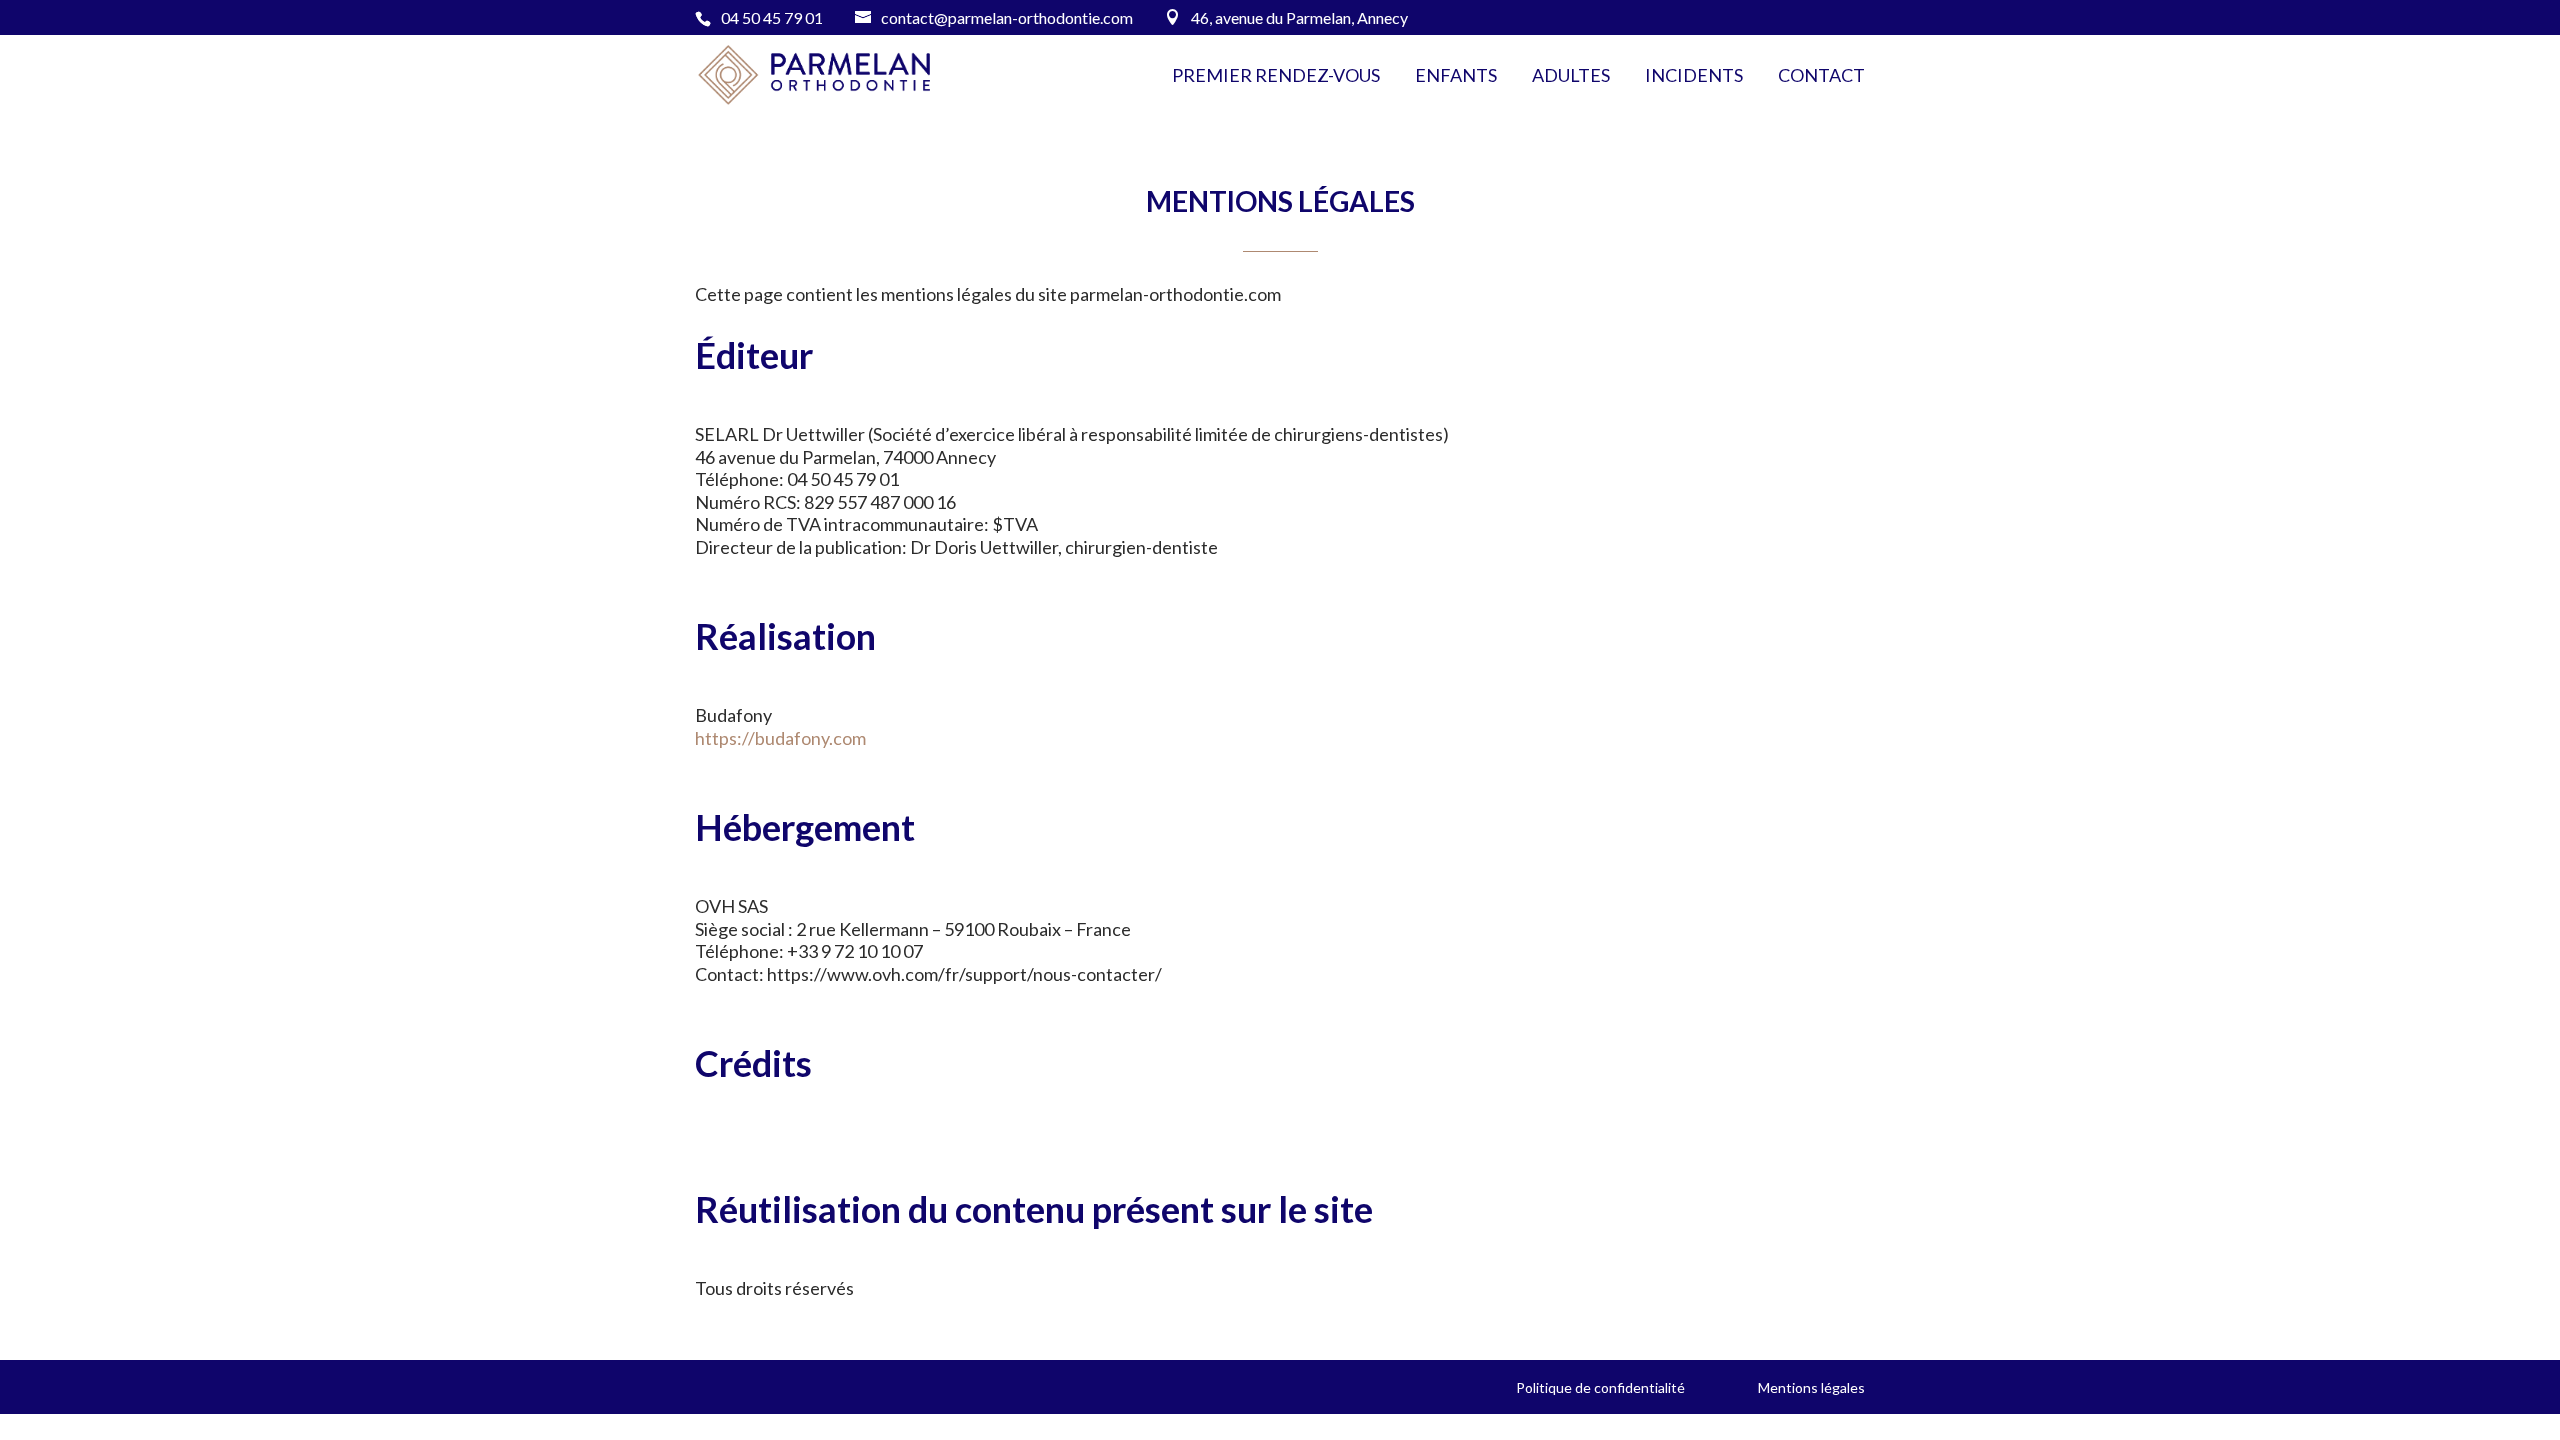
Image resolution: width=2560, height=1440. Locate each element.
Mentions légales (1811, 1387)
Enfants (1456, 77)
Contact (1821, 77)
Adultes (1571, 77)
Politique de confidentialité (1600, 1387)
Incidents (1694, 77)
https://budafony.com (780, 738)
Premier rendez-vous (1276, 77)
